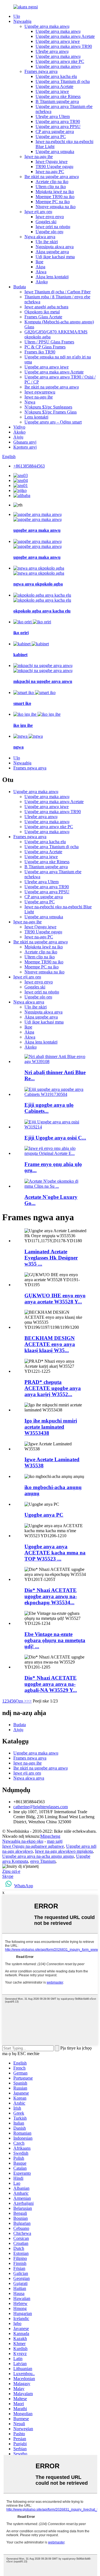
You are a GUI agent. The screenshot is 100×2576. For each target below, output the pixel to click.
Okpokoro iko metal (42, 312)
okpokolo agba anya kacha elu (42, 611)
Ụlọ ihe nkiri (47, 242)
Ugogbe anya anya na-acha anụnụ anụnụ (38, 1856)
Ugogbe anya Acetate (54, 86)
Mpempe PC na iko (53, 202)
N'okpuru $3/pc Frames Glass (51, 412)
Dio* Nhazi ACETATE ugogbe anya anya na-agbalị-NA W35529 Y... (51, 1684)
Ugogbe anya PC (51, 136)
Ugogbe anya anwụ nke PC (60, 61)
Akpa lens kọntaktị (52, 277)
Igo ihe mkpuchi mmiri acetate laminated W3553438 (51, 1427)
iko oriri (21, 633)
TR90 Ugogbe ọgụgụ (54, 167)
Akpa (40, 267)
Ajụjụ (18, 437)
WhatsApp (24, 1886)
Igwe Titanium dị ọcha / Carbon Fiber (57, 292)
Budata (20, 287)
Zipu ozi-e (11, 1871)
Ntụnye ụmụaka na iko (56, 207)
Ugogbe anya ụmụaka (55, 152)
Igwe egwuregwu (40, 392)
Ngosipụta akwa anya (55, 247)
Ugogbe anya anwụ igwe (58, 41)
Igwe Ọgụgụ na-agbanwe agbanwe (33, 1846)
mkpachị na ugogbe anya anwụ (43, 681)
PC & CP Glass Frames (45, 347)
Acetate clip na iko (52, 182)
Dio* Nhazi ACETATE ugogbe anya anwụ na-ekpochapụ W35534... (51, 1596)
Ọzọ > (21, 1701)
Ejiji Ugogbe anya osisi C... (55, 1138)
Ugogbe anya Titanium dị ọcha (63, 81)
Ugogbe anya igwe (52, 91)
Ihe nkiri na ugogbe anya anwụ (52, 177)
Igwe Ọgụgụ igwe (52, 162)
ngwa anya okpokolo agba (38, 584)
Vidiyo (19, 427)
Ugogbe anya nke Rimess (58, 96)
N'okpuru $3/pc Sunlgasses (48, 407)
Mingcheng (50, 1836)
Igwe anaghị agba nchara (46, 307)
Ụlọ (17, 16)
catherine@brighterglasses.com (41, 1807)
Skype (8, 1876)
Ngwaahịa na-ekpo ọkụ (23, 1841)
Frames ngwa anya (41, 71)
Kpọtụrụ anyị (25, 447)
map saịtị (55, 1841)
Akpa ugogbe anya (52, 252)
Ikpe (39, 262)
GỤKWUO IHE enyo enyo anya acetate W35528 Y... (55, 1299)
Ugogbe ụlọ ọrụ (49, 232)
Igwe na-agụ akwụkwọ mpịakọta (64, 1851)
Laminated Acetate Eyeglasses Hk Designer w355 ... (51, 1258)
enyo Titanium (43, 1861)
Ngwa (30, 402)
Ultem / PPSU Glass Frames (49, 342)
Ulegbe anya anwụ (52, 51)
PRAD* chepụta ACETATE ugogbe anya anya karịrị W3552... (53, 1388)
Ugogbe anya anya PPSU (58, 126)
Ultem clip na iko (51, 187)
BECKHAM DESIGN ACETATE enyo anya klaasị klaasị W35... (50, 1344)
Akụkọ (19, 432)
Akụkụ (42, 282)
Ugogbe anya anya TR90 (58, 121)
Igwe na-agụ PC (50, 172)
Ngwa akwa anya (40, 237)
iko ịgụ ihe (23, 725)
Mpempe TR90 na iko (55, 197)
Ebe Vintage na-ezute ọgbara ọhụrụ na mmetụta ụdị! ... (55, 1640)
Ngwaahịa (22, 21)
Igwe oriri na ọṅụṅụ (53, 227)
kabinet (20, 655)
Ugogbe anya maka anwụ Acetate (65, 36)
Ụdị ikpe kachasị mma (55, 257)
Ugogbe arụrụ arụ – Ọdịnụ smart (53, 422)
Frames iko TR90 (40, 352)
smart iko (22, 703)
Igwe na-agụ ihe (39, 157)
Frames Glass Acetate (43, 317)
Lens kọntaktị (36, 417)
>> (29, 1701)
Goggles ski (46, 222)
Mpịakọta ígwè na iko (55, 192)
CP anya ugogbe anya (55, 131)
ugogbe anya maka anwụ (37, 530)
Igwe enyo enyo (50, 217)
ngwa (18, 747)
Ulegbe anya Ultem (53, 116)
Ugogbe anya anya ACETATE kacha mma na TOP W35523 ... (55, 1553)
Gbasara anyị (25, 442)
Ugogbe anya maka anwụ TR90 (64, 46)
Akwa (41, 272)
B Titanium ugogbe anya (57, 101)
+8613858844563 (29, 466)
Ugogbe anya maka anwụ (47, 26)
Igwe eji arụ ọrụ (38, 212)
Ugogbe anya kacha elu (56, 76)
